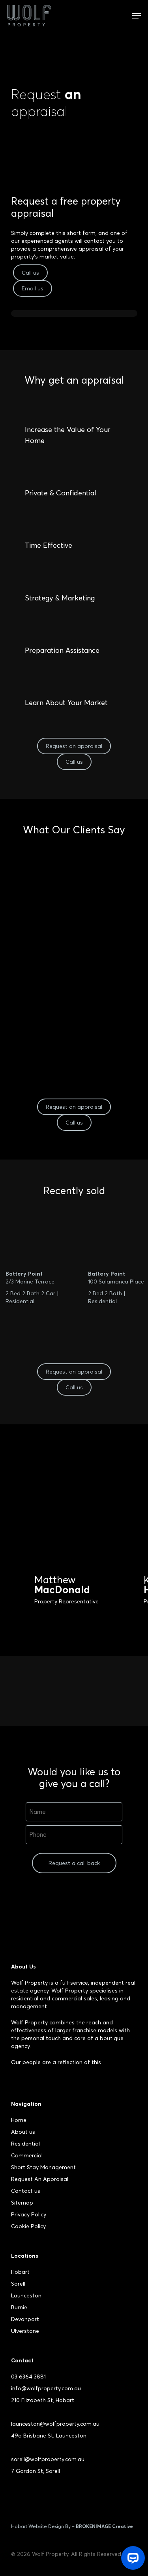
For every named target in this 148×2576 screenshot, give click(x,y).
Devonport (25, 2319)
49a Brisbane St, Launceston (49, 2436)
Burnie (19, 2307)
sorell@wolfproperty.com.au (48, 2459)
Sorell (18, 2284)
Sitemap (22, 2203)
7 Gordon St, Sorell (36, 2471)
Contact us (26, 2191)
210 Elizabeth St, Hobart (43, 2400)
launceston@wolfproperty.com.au (55, 2424)
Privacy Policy (29, 2214)
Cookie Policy (28, 2226)
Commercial (27, 2155)
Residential (25, 2144)
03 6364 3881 (28, 2377)
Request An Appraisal (40, 2179)
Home (19, 2120)
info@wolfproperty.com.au (46, 2388)
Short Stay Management (43, 2167)
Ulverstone (25, 2331)
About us (23, 2132)
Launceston (26, 2295)
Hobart (20, 2272)
